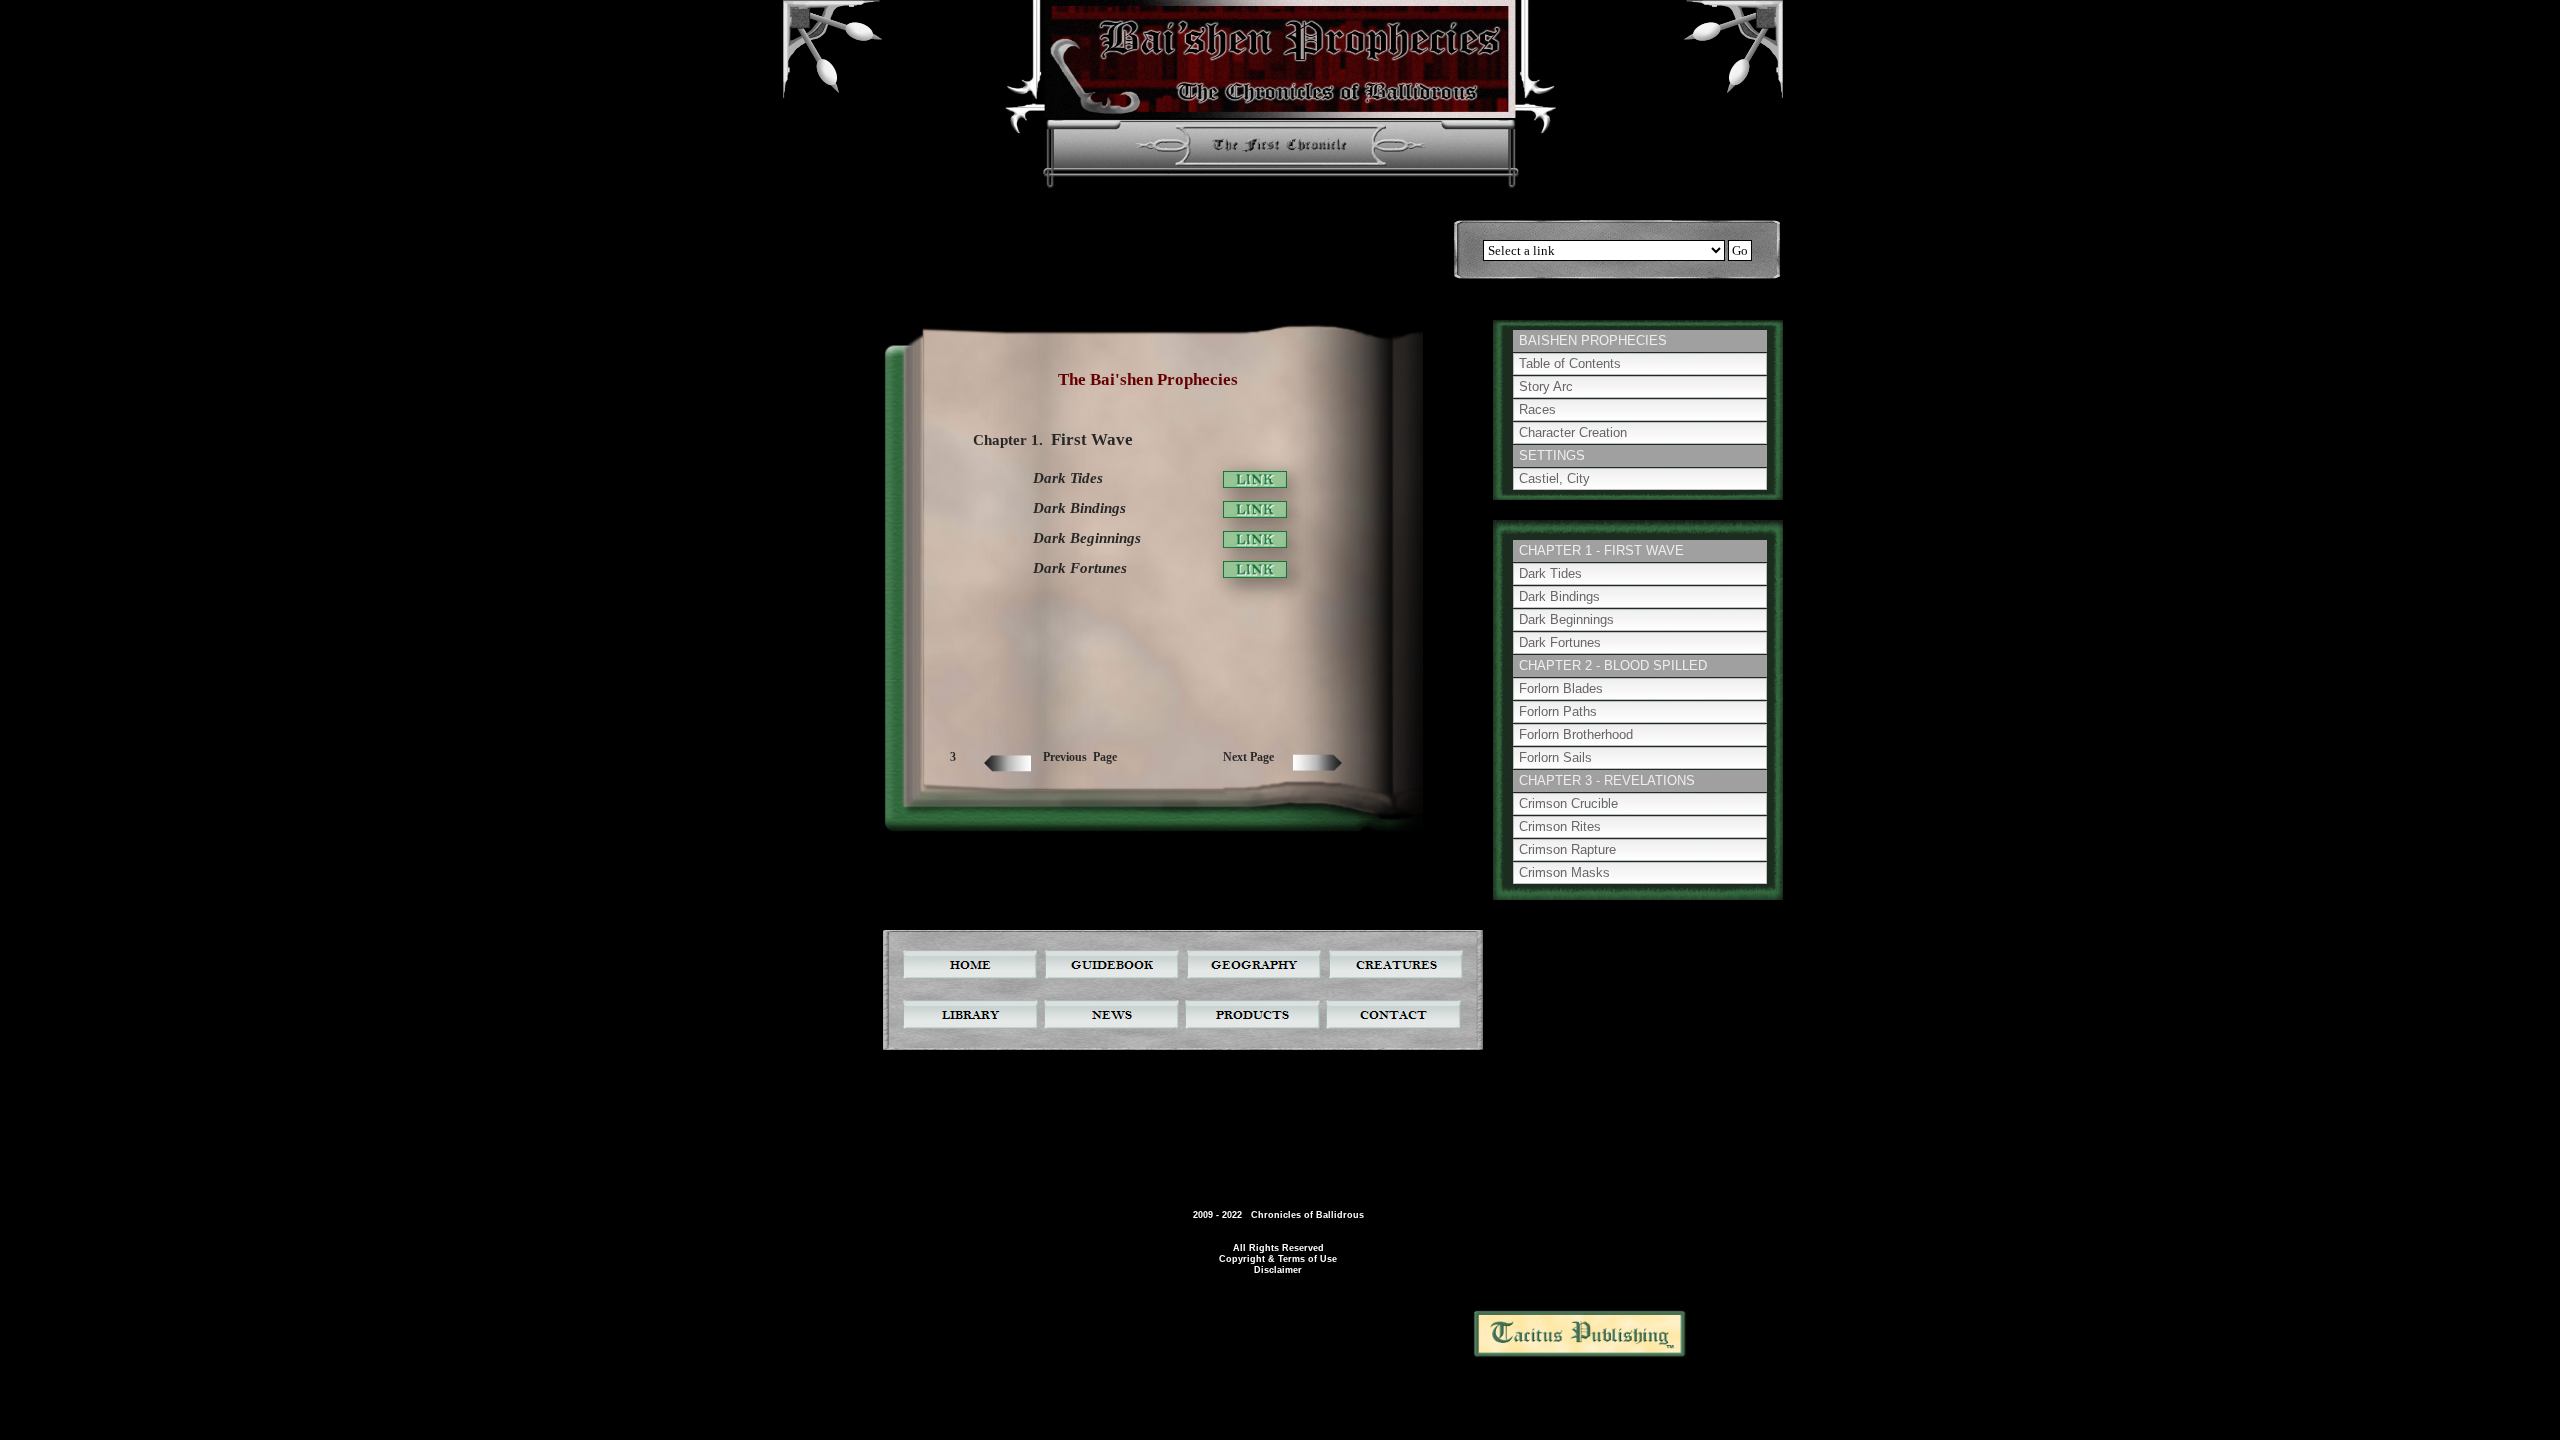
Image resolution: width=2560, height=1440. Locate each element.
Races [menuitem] (1537, 409)
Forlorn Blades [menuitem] (1561, 688)
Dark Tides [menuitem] (1550, 573)
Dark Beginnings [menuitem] (1566, 619)
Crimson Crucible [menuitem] (1568, 803)
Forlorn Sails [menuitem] (1555, 757)
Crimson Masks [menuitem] (1564, 872)
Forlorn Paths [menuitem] (1558, 711)
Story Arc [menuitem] (1546, 386)
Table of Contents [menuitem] (1570, 363)
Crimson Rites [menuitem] (1560, 826)
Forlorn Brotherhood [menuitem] (1576, 734)
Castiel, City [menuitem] (1554, 478)
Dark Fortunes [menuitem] (1560, 642)
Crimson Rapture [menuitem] (1567, 849)
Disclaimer (1278, 1270)
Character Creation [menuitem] (1573, 432)
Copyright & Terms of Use (1278, 1259)
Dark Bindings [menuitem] (1559, 596)
